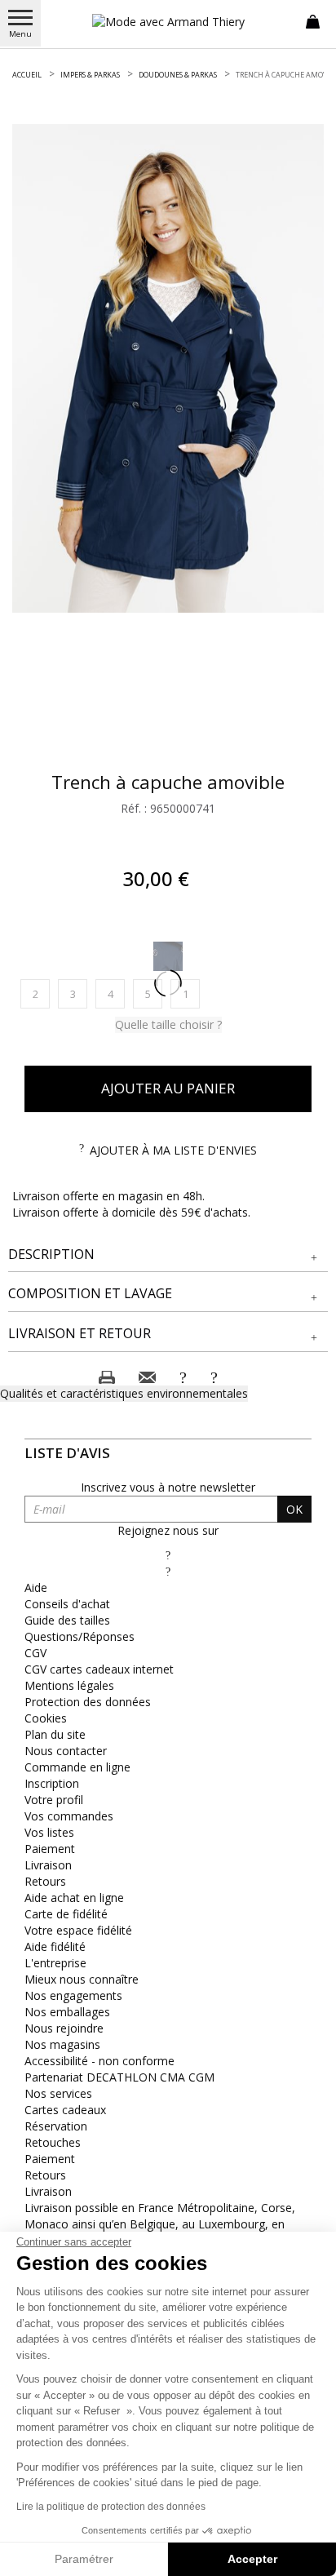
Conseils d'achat (67, 1604)
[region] (168, 368)
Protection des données (88, 1702)
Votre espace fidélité (78, 1930)
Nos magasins (62, 2044)
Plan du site (55, 1734)
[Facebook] (168, 1555)
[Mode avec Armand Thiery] (168, 22)
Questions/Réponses (80, 1636)
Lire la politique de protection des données (111, 2507)
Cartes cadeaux (65, 2110)
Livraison (48, 1865)
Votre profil (54, 1800)
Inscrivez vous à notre (168, 1487)
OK (294, 1509)
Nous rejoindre (64, 2028)
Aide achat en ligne (74, 1898)
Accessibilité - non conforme (99, 2061)
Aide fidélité (55, 1946)
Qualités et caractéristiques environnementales (124, 1393)
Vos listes (49, 1832)
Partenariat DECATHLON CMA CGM (119, 2077)
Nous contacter (66, 1751)
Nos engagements (73, 1995)
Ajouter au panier (168, 1088)
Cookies (46, 1718)
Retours (45, 1881)
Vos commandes (69, 1816)
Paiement (50, 1849)
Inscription (52, 1783)
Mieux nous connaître (82, 1979)
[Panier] (313, 20)
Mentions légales (69, 1685)
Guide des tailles (67, 1620)
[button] (168, 1255)
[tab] (168, 1255)
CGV (35, 1653)
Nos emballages (67, 2012)
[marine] (168, 956)
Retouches (53, 2142)
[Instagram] (168, 1571)
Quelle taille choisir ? (168, 1024)
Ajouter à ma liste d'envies (173, 1150)
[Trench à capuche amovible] (168, 368)
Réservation (56, 2126)
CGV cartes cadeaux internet (99, 1669)
